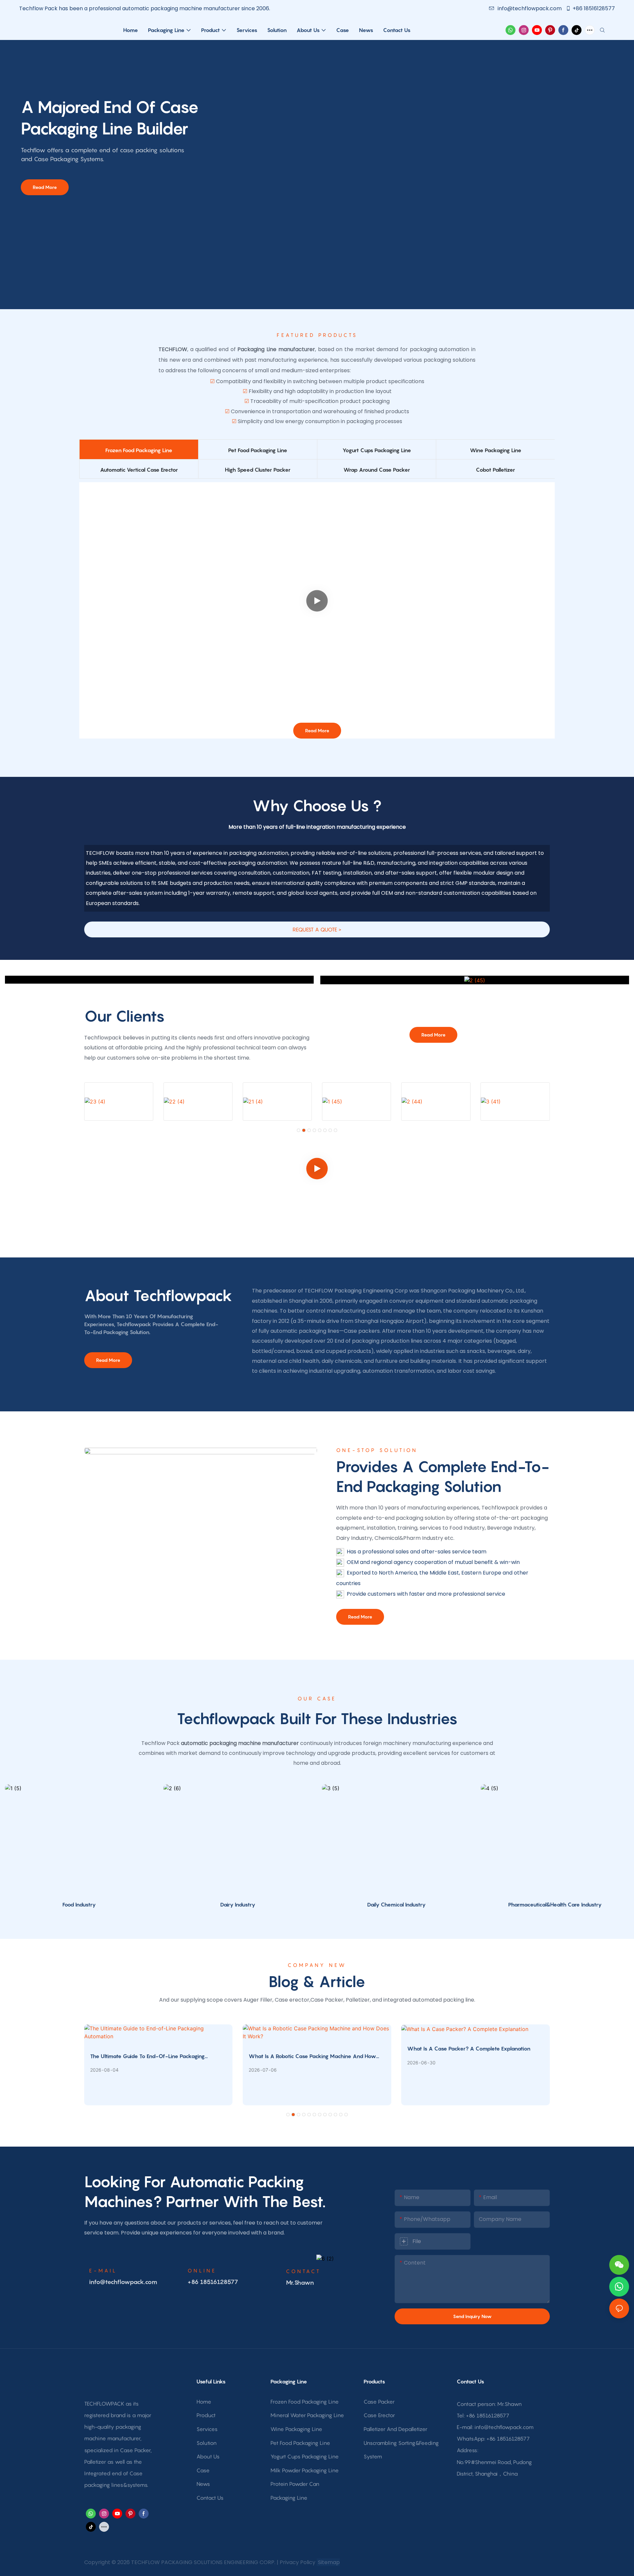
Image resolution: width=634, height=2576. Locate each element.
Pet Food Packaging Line (300, 2443)
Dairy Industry (238, 1905)
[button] (299, 1130)
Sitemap (328, 2562)
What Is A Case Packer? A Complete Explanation (469, 2049)
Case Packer (379, 2402)
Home (204, 2402)
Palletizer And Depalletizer (395, 2429)
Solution (207, 2443)
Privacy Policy (298, 2562)
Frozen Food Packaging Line (305, 2402)
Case (203, 2470)
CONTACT (303, 2271)
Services (207, 2429)
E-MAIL (103, 2270)
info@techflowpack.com (530, 8)
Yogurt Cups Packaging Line (305, 2456)
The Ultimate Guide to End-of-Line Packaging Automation (147, 2056)
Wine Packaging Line (296, 2429)
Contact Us (210, 2498)
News (203, 2484)
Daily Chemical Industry (396, 1905)
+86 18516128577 (594, 8)
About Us (208, 2456)
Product (206, 2415)
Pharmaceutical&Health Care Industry (555, 1905)
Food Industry (79, 1905)
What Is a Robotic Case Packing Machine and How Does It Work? (312, 2056)
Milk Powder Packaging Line (305, 2470)
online (202, 2270)
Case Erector (379, 2415)
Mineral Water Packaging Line (307, 2415)
